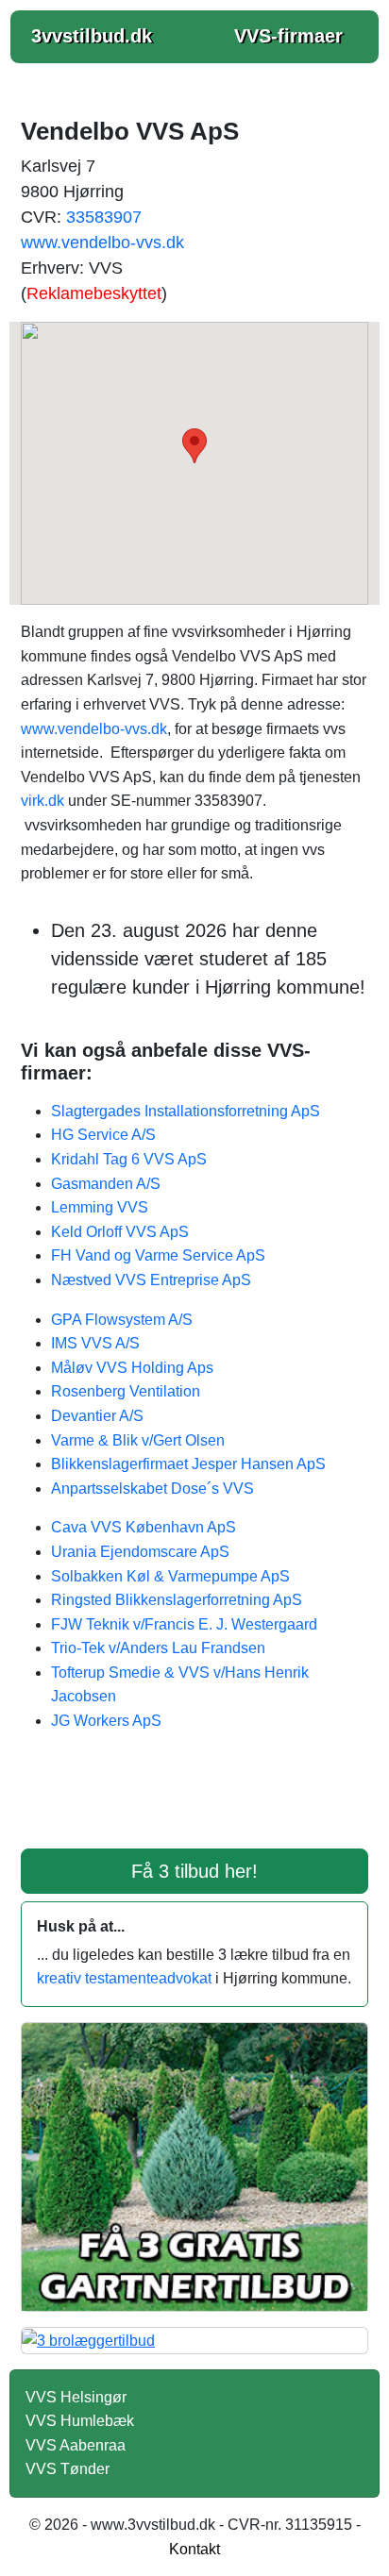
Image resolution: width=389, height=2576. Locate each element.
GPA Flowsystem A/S (122, 1320)
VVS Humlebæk (80, 2421)
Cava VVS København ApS (144, 1527)
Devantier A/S (97, 1416)
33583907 (104, 217)
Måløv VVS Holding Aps (132, 1368)
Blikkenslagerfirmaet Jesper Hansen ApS (188, 1464)
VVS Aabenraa (76, 2445)
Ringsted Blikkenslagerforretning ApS (177, 1600)
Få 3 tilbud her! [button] (194, 1871)
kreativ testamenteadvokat (124, 1978)
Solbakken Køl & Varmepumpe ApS (170, 1576)
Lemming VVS (100, 1207)
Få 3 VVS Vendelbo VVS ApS (194, 1802)
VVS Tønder (68, 2469)
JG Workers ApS (106, 1721)
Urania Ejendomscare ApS (140, 1552)
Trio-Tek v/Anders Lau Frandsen (158, 1648)
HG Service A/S (103, 1135)
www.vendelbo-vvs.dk (102, 243)
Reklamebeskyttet (94, 293)
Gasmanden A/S (106, 1184)
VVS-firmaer (288, 36)
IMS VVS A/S (95, 1343)
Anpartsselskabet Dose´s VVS (152, 1489)
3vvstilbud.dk (92, 36)
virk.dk (42, 801)
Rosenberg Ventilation (126, 1391)
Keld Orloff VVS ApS (120, 1232)
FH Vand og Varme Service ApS (158, 1255)
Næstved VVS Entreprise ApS (151, 1280)
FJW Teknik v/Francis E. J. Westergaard (184, 1624)
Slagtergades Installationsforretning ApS (186, 1111)
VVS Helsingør (76, 2397)
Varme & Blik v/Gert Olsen (138, 1440)
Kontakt (194, 2549)
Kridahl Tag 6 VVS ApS (129, 1159)
